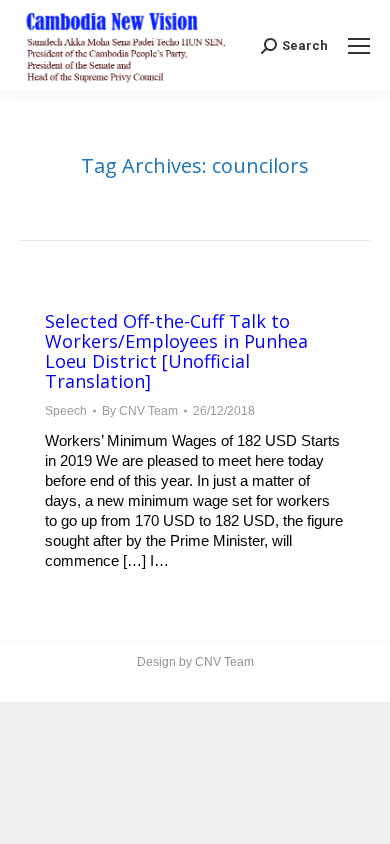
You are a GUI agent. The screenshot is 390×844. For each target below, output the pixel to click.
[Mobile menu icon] (359, 46)
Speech (66, 411)
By (140, 411)
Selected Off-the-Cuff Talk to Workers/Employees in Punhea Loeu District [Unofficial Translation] (176, 351)
